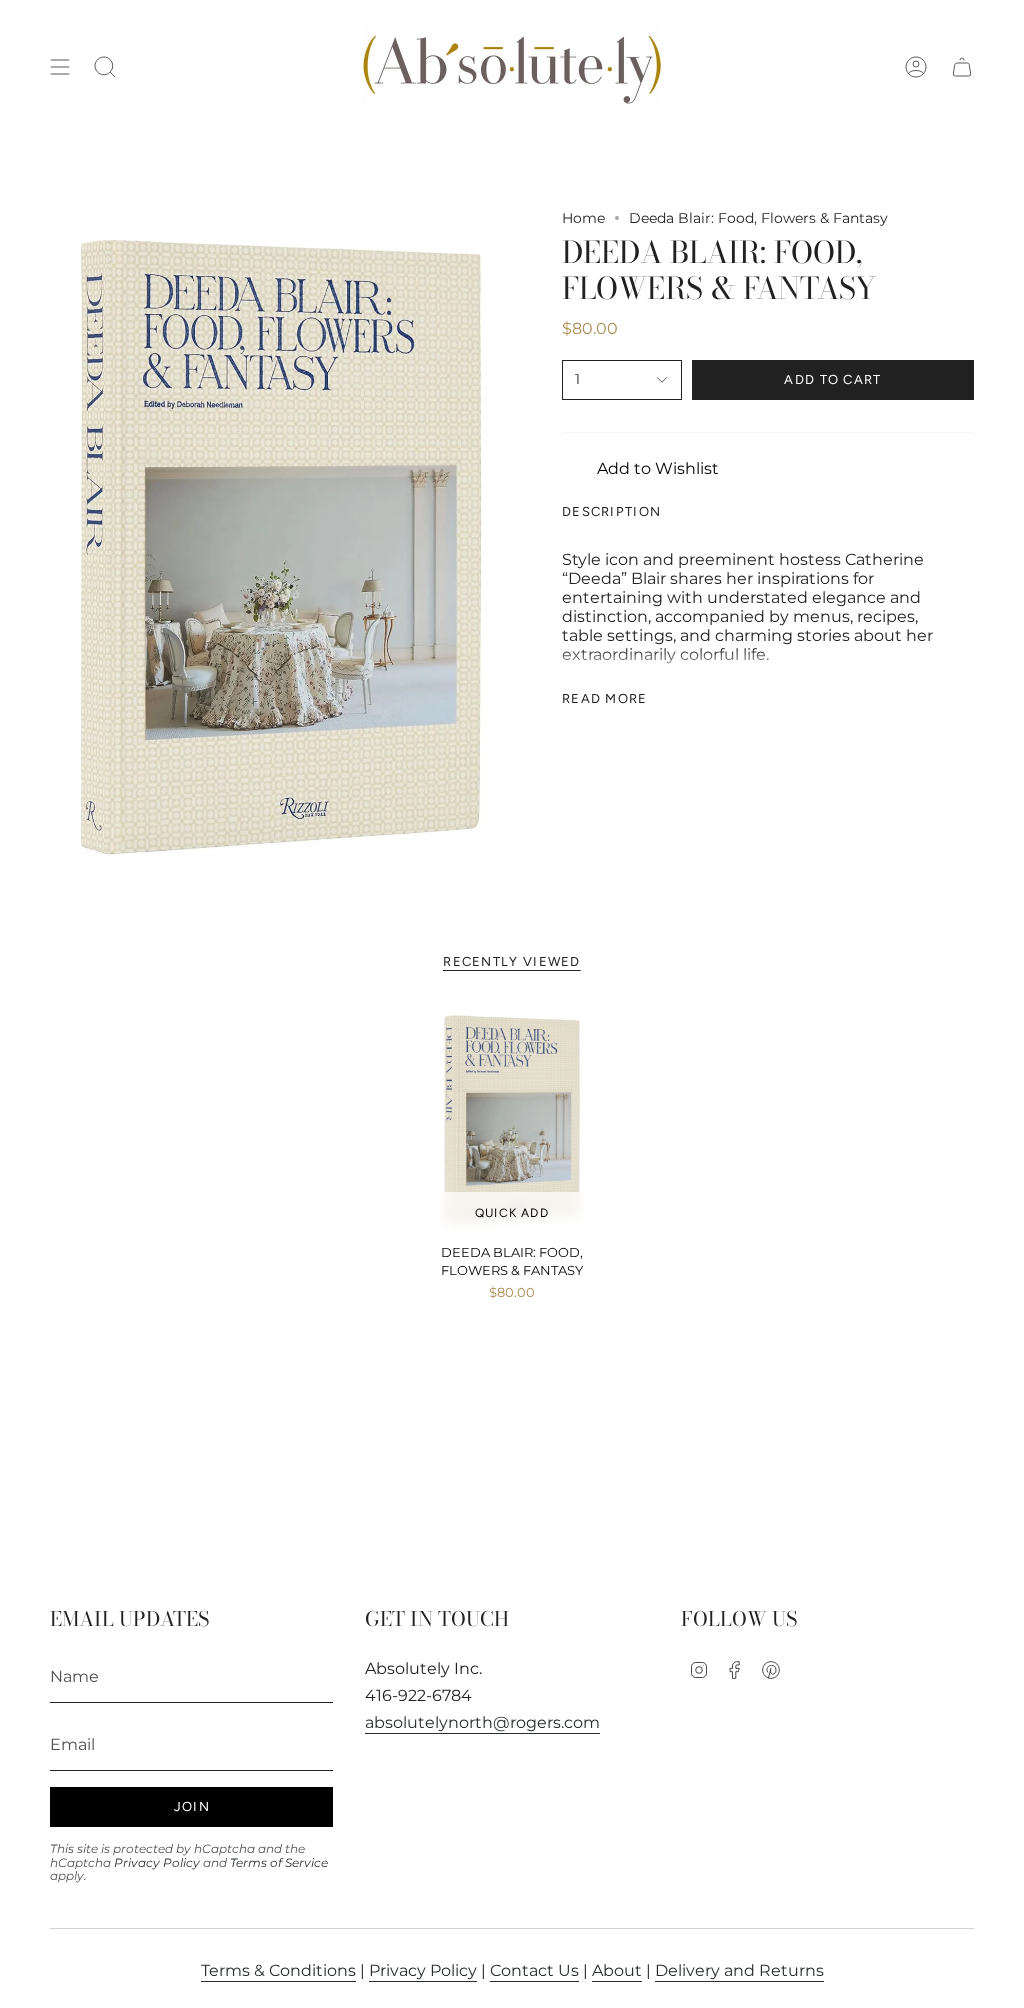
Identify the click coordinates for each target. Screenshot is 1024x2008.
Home (583, 218)
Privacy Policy (157, 1862)
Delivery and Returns (739, 1970)
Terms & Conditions (278, 1970)
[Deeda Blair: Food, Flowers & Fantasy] (512, 1120)
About (617, 1970)
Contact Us (534, 1970)
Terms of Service (279, 1862)
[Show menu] (60, 67)
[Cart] (962, 67)
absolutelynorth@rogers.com (482, 1722)
